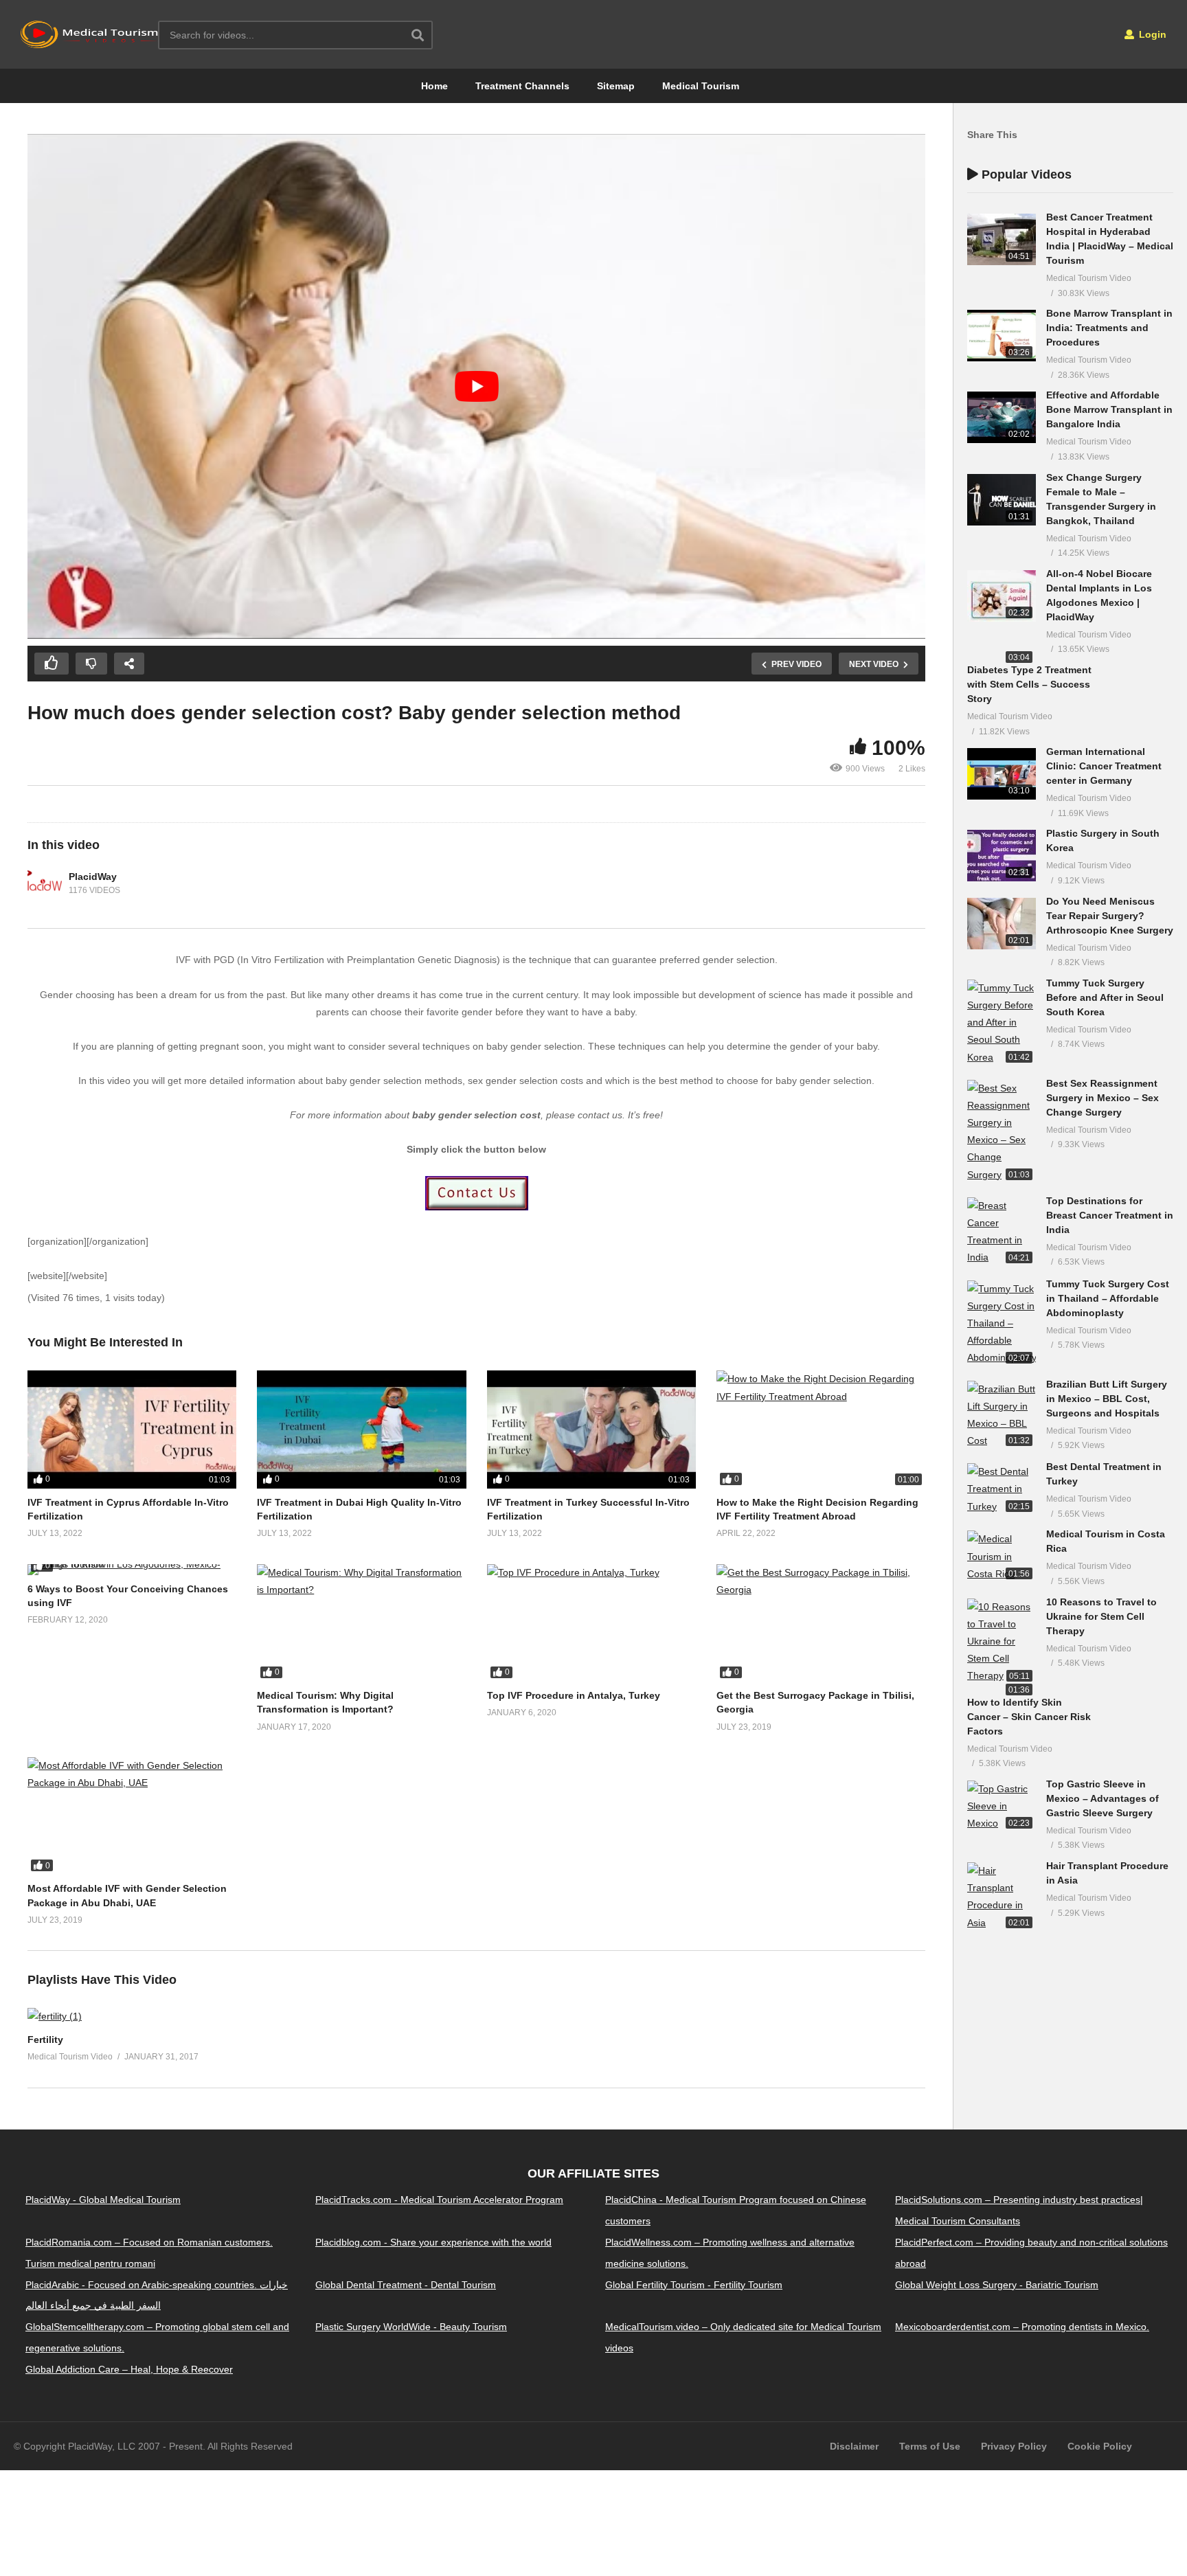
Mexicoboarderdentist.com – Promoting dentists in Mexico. (1022, 2327)
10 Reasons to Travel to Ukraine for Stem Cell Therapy (1101, 1616)
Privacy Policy (1014, 2446)
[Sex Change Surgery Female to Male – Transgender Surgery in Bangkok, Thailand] (1002, 500)
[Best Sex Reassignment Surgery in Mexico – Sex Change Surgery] (1002, 1132)
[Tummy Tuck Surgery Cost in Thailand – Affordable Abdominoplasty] (1002, 1324)
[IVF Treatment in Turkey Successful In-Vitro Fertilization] (591, 1429)
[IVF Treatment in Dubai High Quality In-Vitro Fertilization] (361, 1429)
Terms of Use (930, 2446)
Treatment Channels (522, 86)
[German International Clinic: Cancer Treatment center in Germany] (1002, 774)
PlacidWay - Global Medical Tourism (103, 2200)
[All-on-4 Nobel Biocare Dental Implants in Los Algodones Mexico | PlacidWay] (1002, 596)
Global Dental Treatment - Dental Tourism (406, 2285)
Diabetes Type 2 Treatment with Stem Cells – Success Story (1029, 684)
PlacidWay (93, 877)
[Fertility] (55, 2016)
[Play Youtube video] (476, 386)
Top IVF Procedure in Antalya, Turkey (574, 1695)
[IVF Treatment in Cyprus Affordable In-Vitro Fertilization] (132, 1429)
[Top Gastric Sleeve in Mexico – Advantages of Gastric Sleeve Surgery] (1002, 1807)
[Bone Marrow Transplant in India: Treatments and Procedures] (1002, 336)
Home (434, 86)
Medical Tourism (701, 86)
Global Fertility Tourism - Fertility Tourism (694, 2285)
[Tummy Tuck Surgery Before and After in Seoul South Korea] (1002, 1023)
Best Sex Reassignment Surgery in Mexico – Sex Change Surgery (1103, 1098)
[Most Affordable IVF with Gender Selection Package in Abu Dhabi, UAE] (132, 1816)
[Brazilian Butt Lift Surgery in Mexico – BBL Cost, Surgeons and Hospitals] (1002, 1415)
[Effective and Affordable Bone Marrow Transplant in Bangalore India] (1002, 417)
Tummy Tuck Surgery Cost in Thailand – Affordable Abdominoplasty (1108, 1298)
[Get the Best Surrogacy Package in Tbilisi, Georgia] (821, 1623)
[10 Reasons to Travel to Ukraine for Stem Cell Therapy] (1002, 1642)
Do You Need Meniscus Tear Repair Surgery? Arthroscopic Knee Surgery (1110, 916)
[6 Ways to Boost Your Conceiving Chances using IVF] (132, 1570)
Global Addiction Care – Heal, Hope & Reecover (129, 2369)
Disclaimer (854, 2446)
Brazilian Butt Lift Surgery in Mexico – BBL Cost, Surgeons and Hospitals (1107, 1399)
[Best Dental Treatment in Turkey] (1002, 1489)
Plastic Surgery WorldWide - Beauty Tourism (411, 2327)
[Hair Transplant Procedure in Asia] (1002, 1897)
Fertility (45, 2040)
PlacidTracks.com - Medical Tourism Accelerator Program (439, 2200)
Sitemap (616, 86)
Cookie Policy (1100, 2446)
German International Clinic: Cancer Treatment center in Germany (1104, 766)
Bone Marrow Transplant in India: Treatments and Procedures (1109, 328)
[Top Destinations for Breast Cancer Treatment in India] (1002, 1232)
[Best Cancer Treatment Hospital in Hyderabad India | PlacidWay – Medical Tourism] (1002, 239)
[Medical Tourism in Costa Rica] (1002, 1557)
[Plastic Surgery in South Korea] (1002, 856)
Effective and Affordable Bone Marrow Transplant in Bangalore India (1109, 409)
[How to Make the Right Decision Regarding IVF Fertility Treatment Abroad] (821, 1429)
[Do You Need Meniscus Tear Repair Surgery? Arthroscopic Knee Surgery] (1002, 924)
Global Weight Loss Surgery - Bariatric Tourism (997, 2285)
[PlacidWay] (45, 883)
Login (1151, 34)
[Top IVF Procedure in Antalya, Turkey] (591, 1623)
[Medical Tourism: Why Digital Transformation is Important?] (361, 1623)
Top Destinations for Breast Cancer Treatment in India (1110, 1215)
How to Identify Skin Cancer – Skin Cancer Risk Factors (1029, 1717)
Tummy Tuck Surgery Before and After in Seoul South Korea (1105, 997)
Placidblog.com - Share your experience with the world (433, 2242)
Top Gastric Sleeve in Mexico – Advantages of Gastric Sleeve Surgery (1103, 1798)
